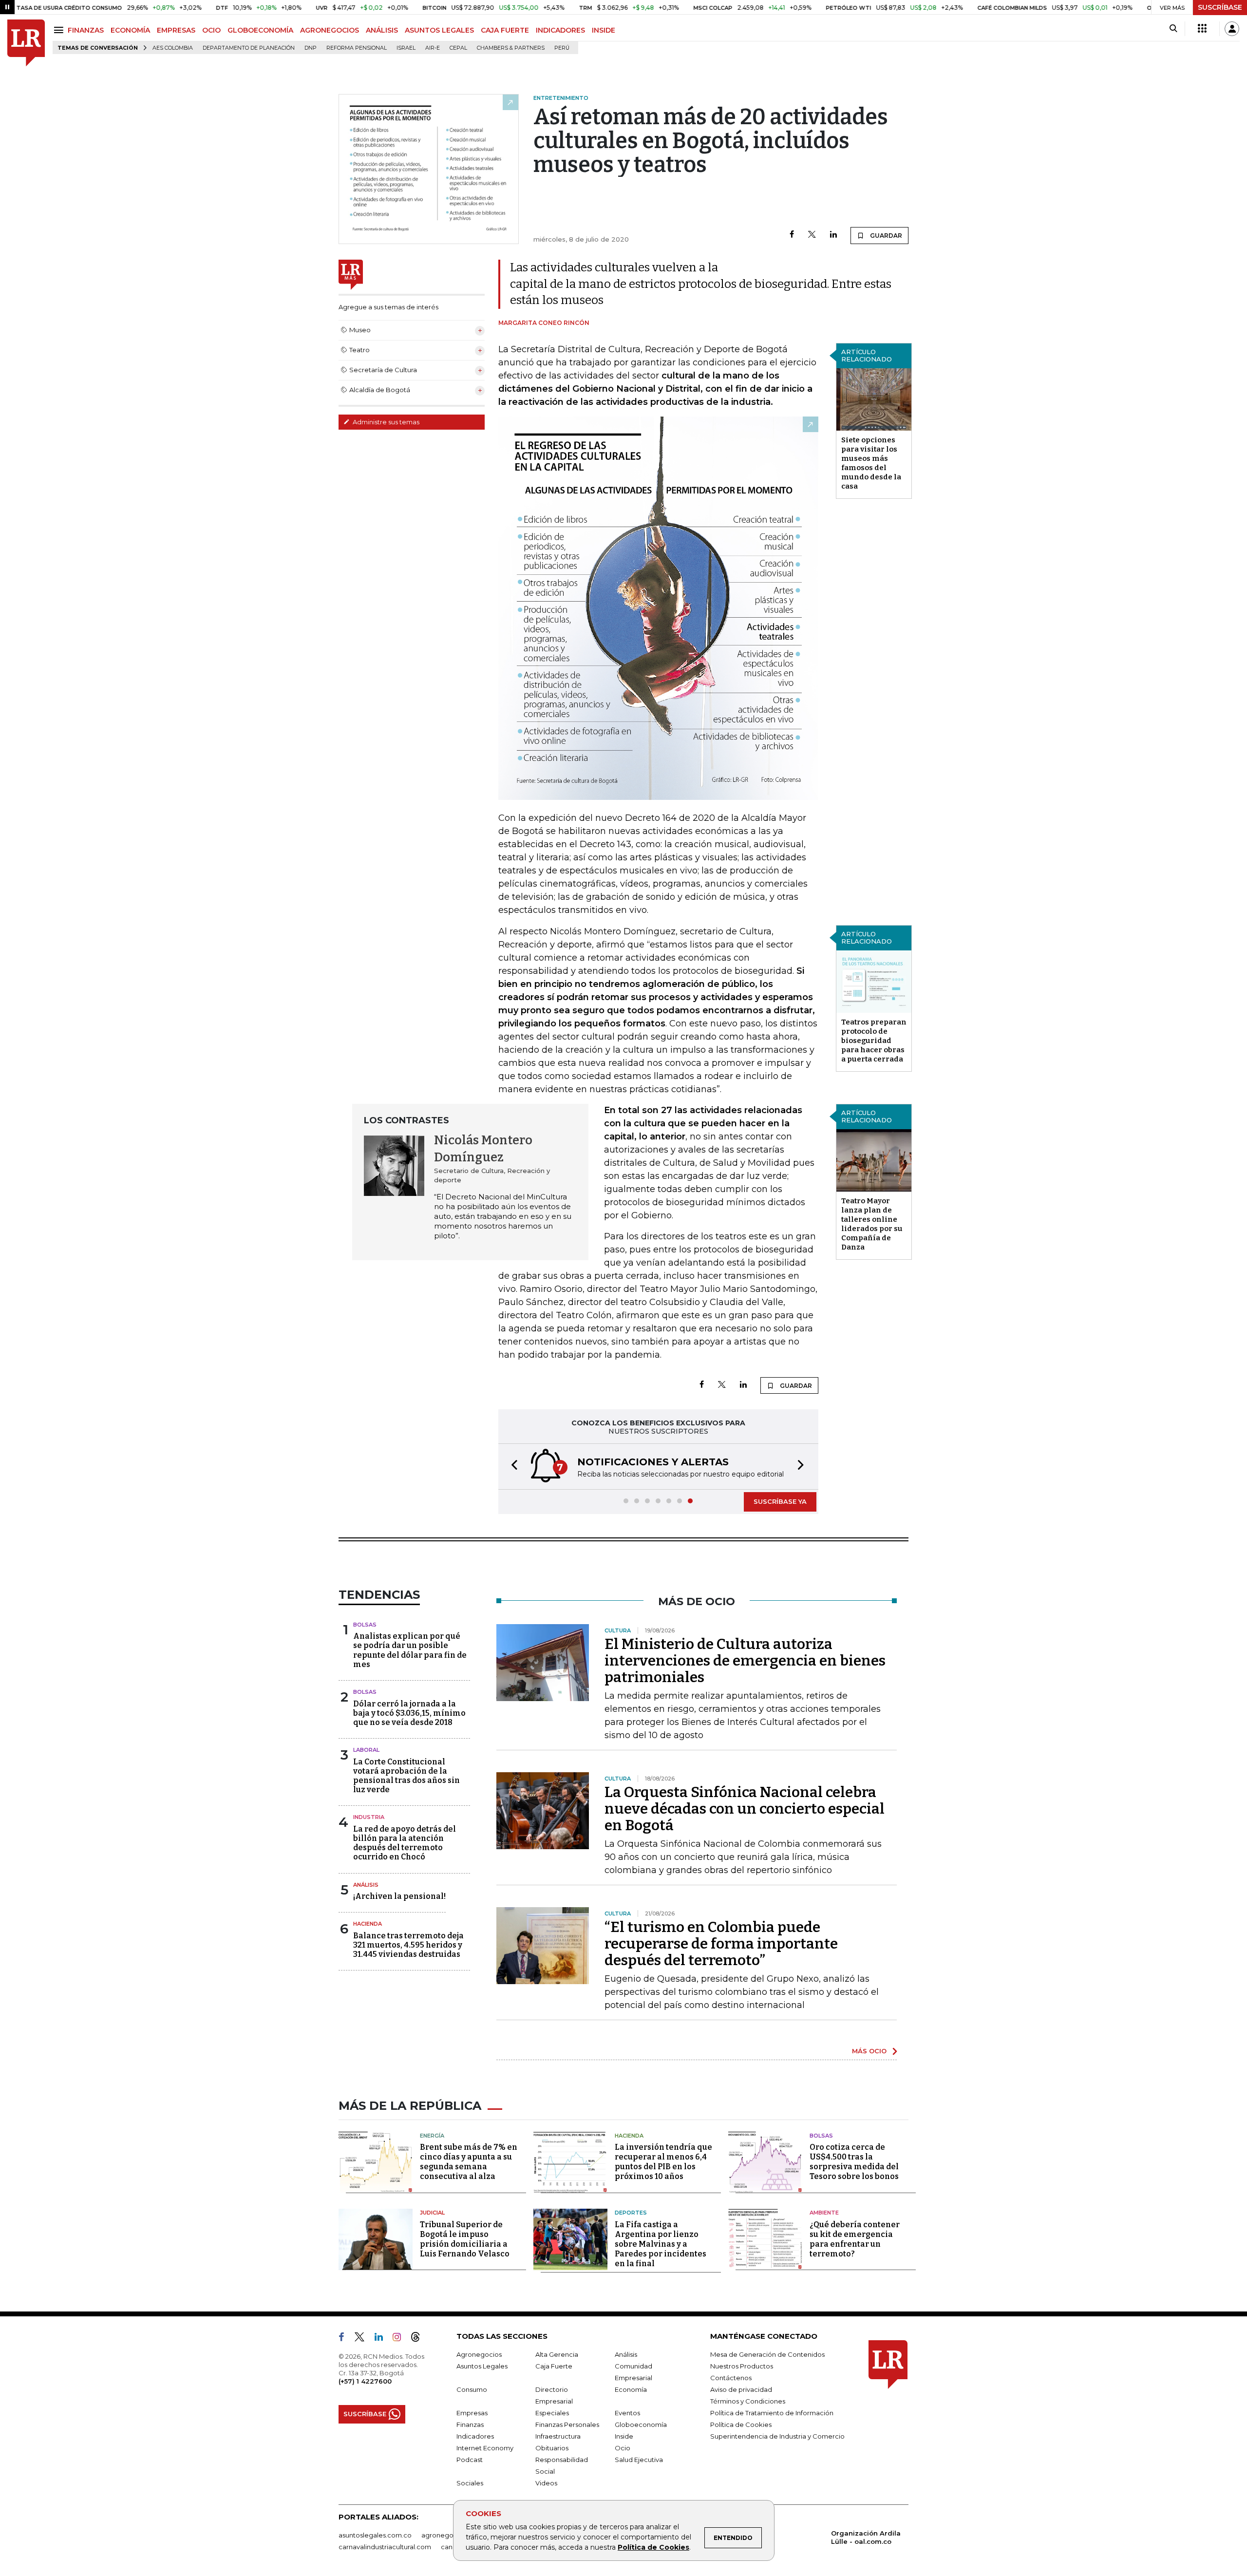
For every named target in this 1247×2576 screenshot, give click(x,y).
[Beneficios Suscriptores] (1202, 29)
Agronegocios (479, 2354)
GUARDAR (885, 236)
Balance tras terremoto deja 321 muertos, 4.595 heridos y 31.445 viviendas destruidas (408, 1945)
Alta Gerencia (557, 2354)
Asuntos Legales (482, 2366)
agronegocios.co (449, 2535)
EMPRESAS (176, 30)
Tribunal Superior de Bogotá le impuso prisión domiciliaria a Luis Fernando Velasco (465, 2239)
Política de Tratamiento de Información (772, 2413)
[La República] (26, 43)
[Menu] (60, 30)
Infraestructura (558, 2436)
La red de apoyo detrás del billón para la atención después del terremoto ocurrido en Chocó (405, 1843)
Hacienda (368, 1924)
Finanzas (470, 2424)
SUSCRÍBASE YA (780, 1501)
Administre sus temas (385, 422)
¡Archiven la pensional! (399, 1896)
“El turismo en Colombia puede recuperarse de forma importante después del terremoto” (721, 1944)
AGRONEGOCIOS (330, 30)
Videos (546, 2483)
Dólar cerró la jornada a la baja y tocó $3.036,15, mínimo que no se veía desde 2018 (409, 1713)
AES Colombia (173, 48)
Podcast (470, 2460)
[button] (511, 1467)
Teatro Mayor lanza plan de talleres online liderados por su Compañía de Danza (872, 1224)
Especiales (552, 2413)
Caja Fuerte (554, 2366)
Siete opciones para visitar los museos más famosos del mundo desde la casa (871, 463)
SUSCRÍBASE (1220, 7)
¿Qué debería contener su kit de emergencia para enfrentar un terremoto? (855, 2239)
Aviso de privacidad (741, 2389)
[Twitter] (812, 235)
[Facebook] (792, 235)
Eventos (627, 2413)
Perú (562, 48)
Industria (369, 1817)
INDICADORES (560, 30)
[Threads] (419, 2339)
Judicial (432, 2213)
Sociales (470, 2483)
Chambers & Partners (511, 48)
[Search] (1173, 29)
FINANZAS (86, 30)
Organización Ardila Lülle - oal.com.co (866, 2537)
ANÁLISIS (382, 30)
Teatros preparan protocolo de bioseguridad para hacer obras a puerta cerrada (874, 1041)
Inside (624, 2436)
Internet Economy (485, 2448)
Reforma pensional (357, 48)
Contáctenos (731, 2378)
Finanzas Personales (567, 2424)
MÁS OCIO (869, 2051)
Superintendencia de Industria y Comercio (777, 2436)
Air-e (433, 48)
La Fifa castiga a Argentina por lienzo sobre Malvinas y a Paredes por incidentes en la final (661, 2244)
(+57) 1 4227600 (365, 2381)
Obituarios (552, 2448)
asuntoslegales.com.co (375, 2535)
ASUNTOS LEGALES (439, 30)
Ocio (623, 2448)
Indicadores (475, 2436)
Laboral (366, 1750)
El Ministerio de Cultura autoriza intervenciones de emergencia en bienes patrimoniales (745, 1661)
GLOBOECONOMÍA (260, 30)
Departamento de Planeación (249, 48)
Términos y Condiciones (748, 2401)
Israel (406, 48)
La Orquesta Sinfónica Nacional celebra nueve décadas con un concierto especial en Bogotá (745, 1809)
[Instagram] (401, 2339)
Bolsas (365, 1625)
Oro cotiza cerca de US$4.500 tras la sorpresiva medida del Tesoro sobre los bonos (854, 2162)
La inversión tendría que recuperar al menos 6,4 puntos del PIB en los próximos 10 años (663, 2162)
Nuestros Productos (742, 2366)
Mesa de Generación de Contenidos (767, 2354)
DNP (311, 48)
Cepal (458, 48)
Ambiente (824, 2213)
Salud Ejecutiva (639, 2460)
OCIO (211, 30)
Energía (432, 2136)
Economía (631, 2389)
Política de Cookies (653, 2547)
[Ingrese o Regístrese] (1232, 29)
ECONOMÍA (130, 30)
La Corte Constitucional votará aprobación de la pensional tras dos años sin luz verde (406, 1776)
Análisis (366, 1885)
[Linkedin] (833, 235)
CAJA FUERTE (505, 30)
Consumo (472, 2389)
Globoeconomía (641, 2424)
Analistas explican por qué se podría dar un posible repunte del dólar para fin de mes (410, 1650)
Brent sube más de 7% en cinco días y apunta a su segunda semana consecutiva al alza (469, 2162)
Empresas (472, 2413)
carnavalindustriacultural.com (385, 2547)
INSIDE (604, 30)
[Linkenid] (383, 2339)
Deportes (631, 2213)
